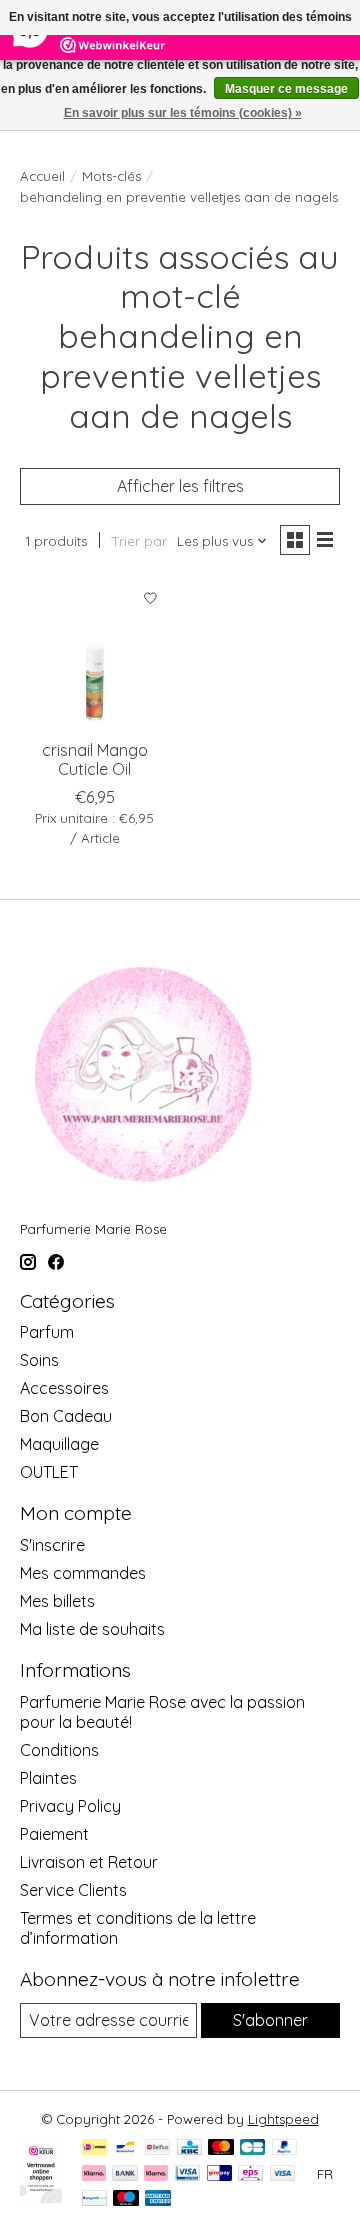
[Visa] (283, 2174)
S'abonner (270, 2020)
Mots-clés (111, 176)
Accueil (42, 176)
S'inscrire (52, 1545)
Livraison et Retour (89, 1862)
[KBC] (189, 2148)
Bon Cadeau (66, 1416)
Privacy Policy (70, 1806)
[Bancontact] (125, 2148)
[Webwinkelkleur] (41, 2197)
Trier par (139, 541)
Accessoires (64, 1388)
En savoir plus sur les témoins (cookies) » (183, 113)
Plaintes (48, 1778)
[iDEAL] (94, 2148)
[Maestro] (126, 2199)
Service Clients (73, 1890)
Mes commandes (83, 1573)
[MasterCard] (221, 2148)
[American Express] (158, 2199)
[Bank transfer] (125, 2174)
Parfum (47, 1332)
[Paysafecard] (94, 2199)
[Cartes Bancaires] (252, 2148)
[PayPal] (285, 2148)
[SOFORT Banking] (156, 2174)
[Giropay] (219, 2174)
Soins (39, 1360)
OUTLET (49, 1472)
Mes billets (57, 1601)
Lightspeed (283, 2119)
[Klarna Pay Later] (94, 2174)
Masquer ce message (286, 89)
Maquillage (59, 1444)
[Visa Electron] (187, 2174)
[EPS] (250, 2174)
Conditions (59, 1750)
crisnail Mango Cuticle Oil (95, 759)
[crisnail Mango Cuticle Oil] (95, 654)
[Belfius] (157, 2148)
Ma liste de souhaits (92, 1629)
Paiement (54, 1834)
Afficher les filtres (180, 486)
